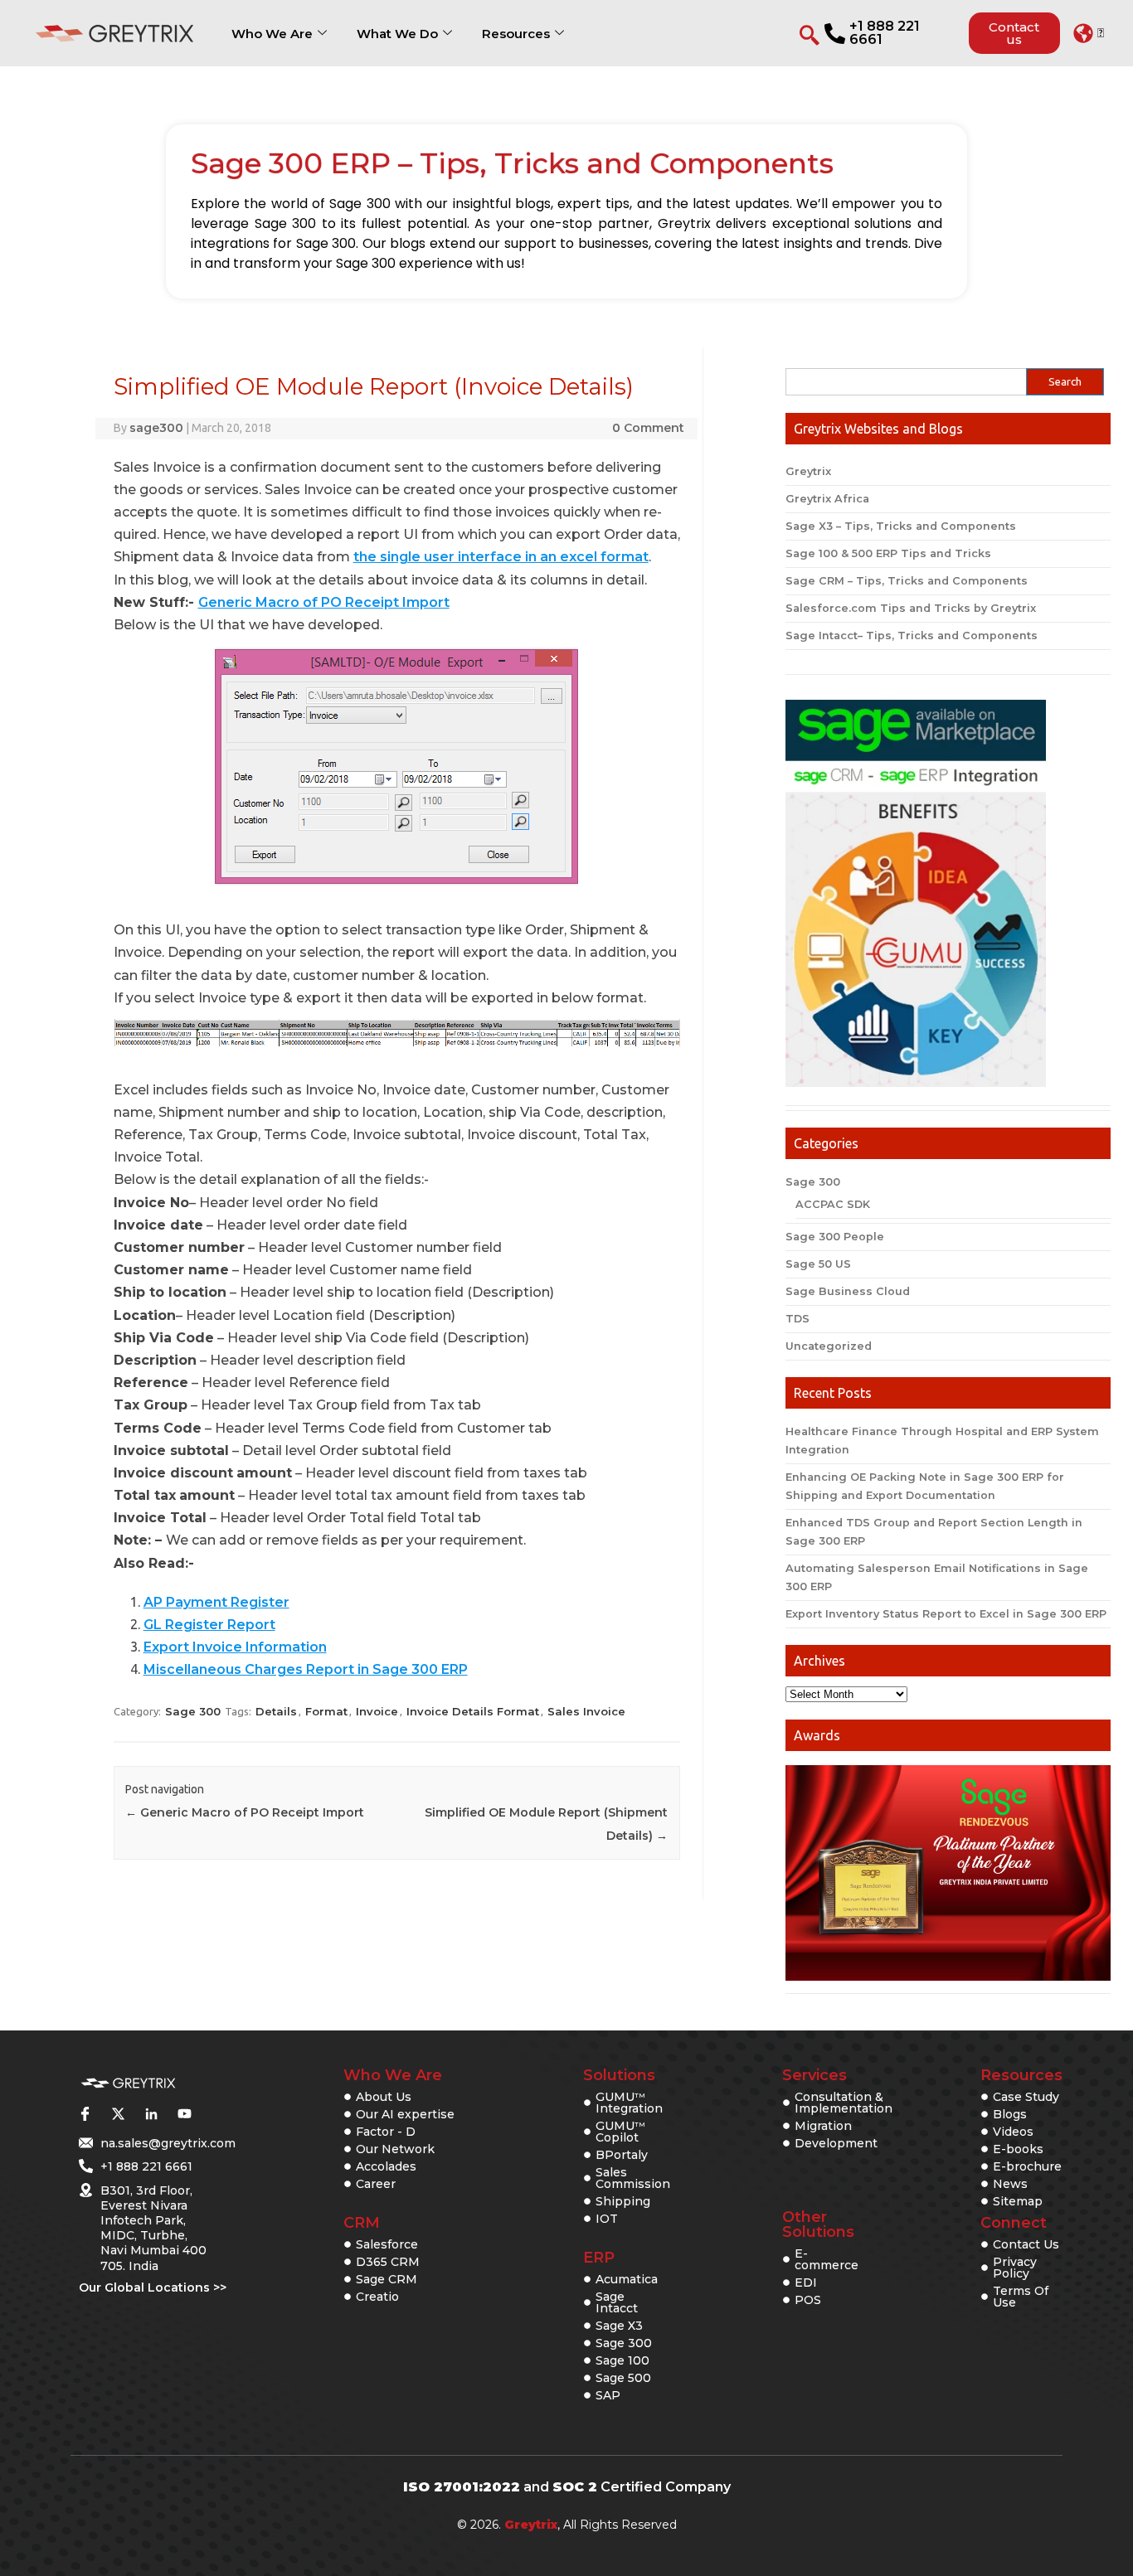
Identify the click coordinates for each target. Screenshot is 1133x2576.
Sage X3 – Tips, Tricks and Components (901, 526)
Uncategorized (829, 1346)
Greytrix (808, 471)
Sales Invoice (586, 1711)
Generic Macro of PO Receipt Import (324, 602)
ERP (599, 2258)
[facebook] (85, 2113)
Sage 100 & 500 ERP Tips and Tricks (888, 553)
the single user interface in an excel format (501, 557)
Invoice (377, 1711)
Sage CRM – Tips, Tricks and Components (907, 581)
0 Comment (648, 428)
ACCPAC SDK (833, 1204)
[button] (1089, 33)
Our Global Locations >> (153, 2287)
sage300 (156, 428)
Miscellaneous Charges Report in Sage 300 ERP (306, 1669)
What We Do (397, 34)
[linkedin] (151, 2113)
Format (326, 1711)
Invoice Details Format (473, 1711)
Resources (516, 34)
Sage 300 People (835, 1237)
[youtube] (184, 2113)
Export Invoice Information (235, 1647)
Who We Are (272, 34)
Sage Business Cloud (848, 1291)
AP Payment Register (216, 1602)
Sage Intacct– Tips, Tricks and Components (912, 636)
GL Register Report (209, 1625)
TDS (797, 1319)
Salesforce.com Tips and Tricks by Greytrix (911, 608)
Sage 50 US (818, 1264)
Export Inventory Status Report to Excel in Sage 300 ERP (946, 1614)
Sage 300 (193, 1711)
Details (276, 1711)
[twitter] (118, 2113)
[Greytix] (128, 2084)
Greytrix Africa (827, 499)
